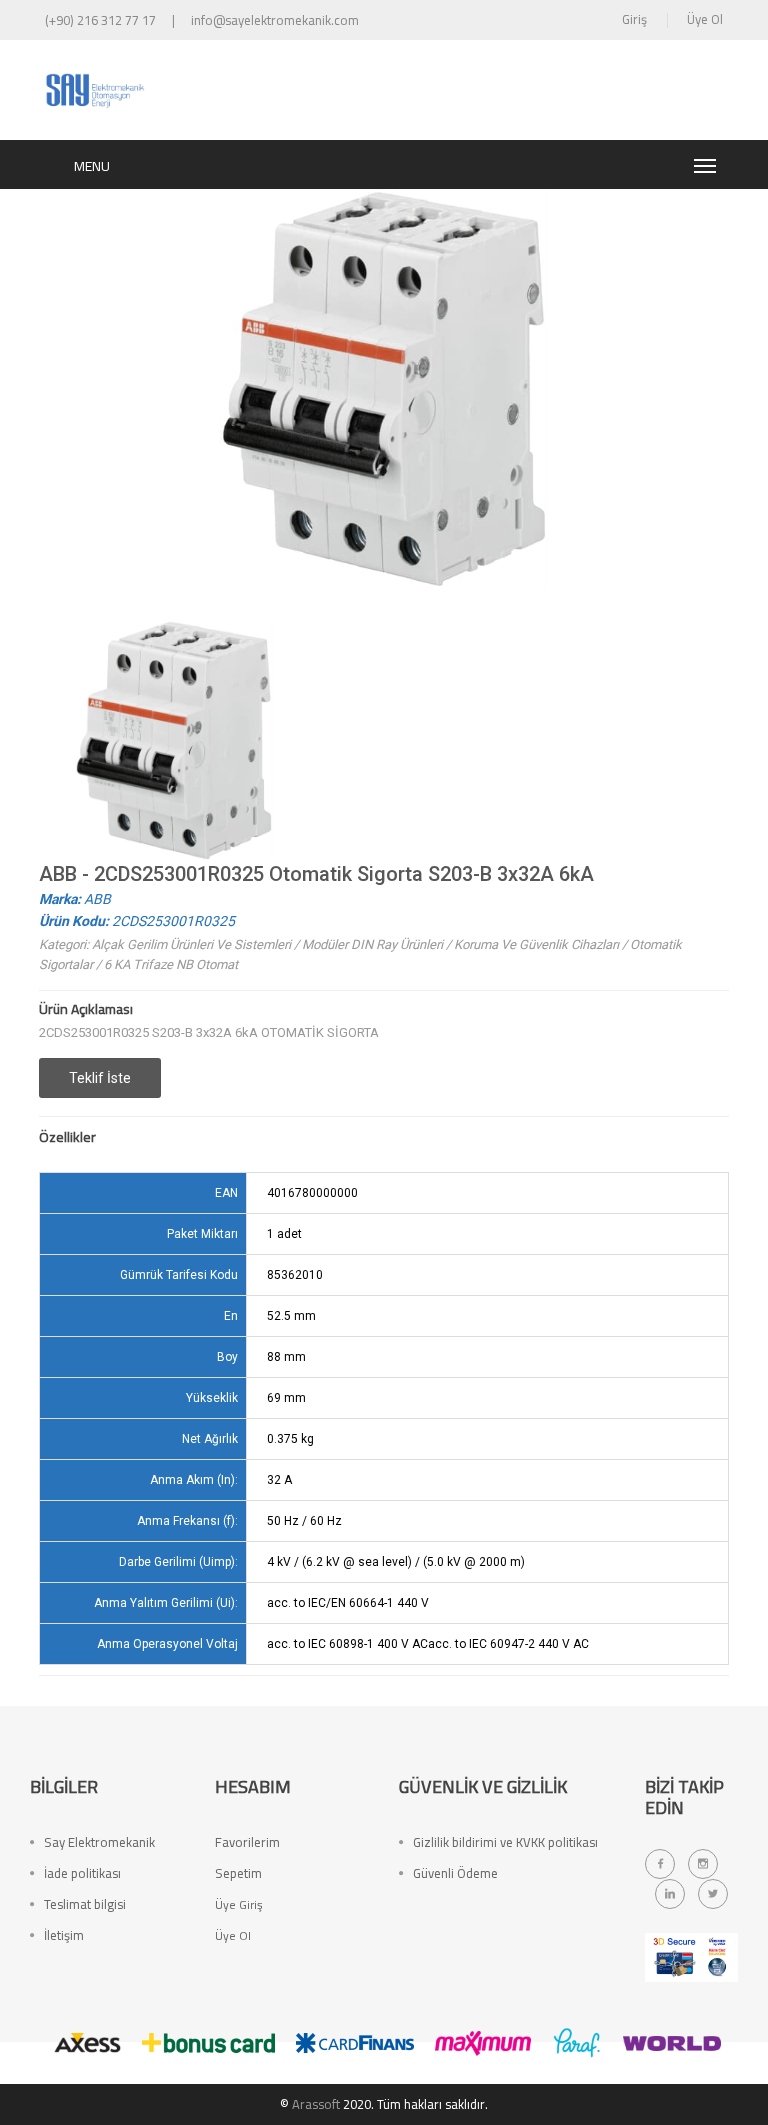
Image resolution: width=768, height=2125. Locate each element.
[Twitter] (713, 1894)
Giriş (634, 19)
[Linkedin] (670, 1894)
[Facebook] (660, 1864)
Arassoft (316, 2104)
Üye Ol (705, 19)
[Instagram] (703, 1864)
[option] (174, 740)
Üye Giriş (239, 1904)
